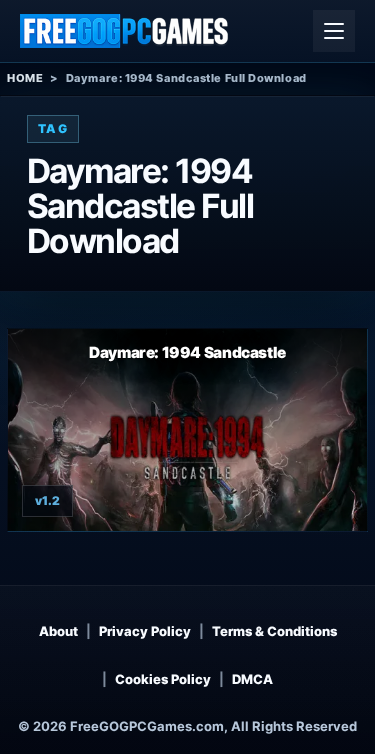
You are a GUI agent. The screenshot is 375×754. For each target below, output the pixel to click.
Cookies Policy (163, 679)
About (58, 631)
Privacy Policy (145, 631)
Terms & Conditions (274, 631)
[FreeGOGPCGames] (125, 31)
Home (25, 78)
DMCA (252, 679)
